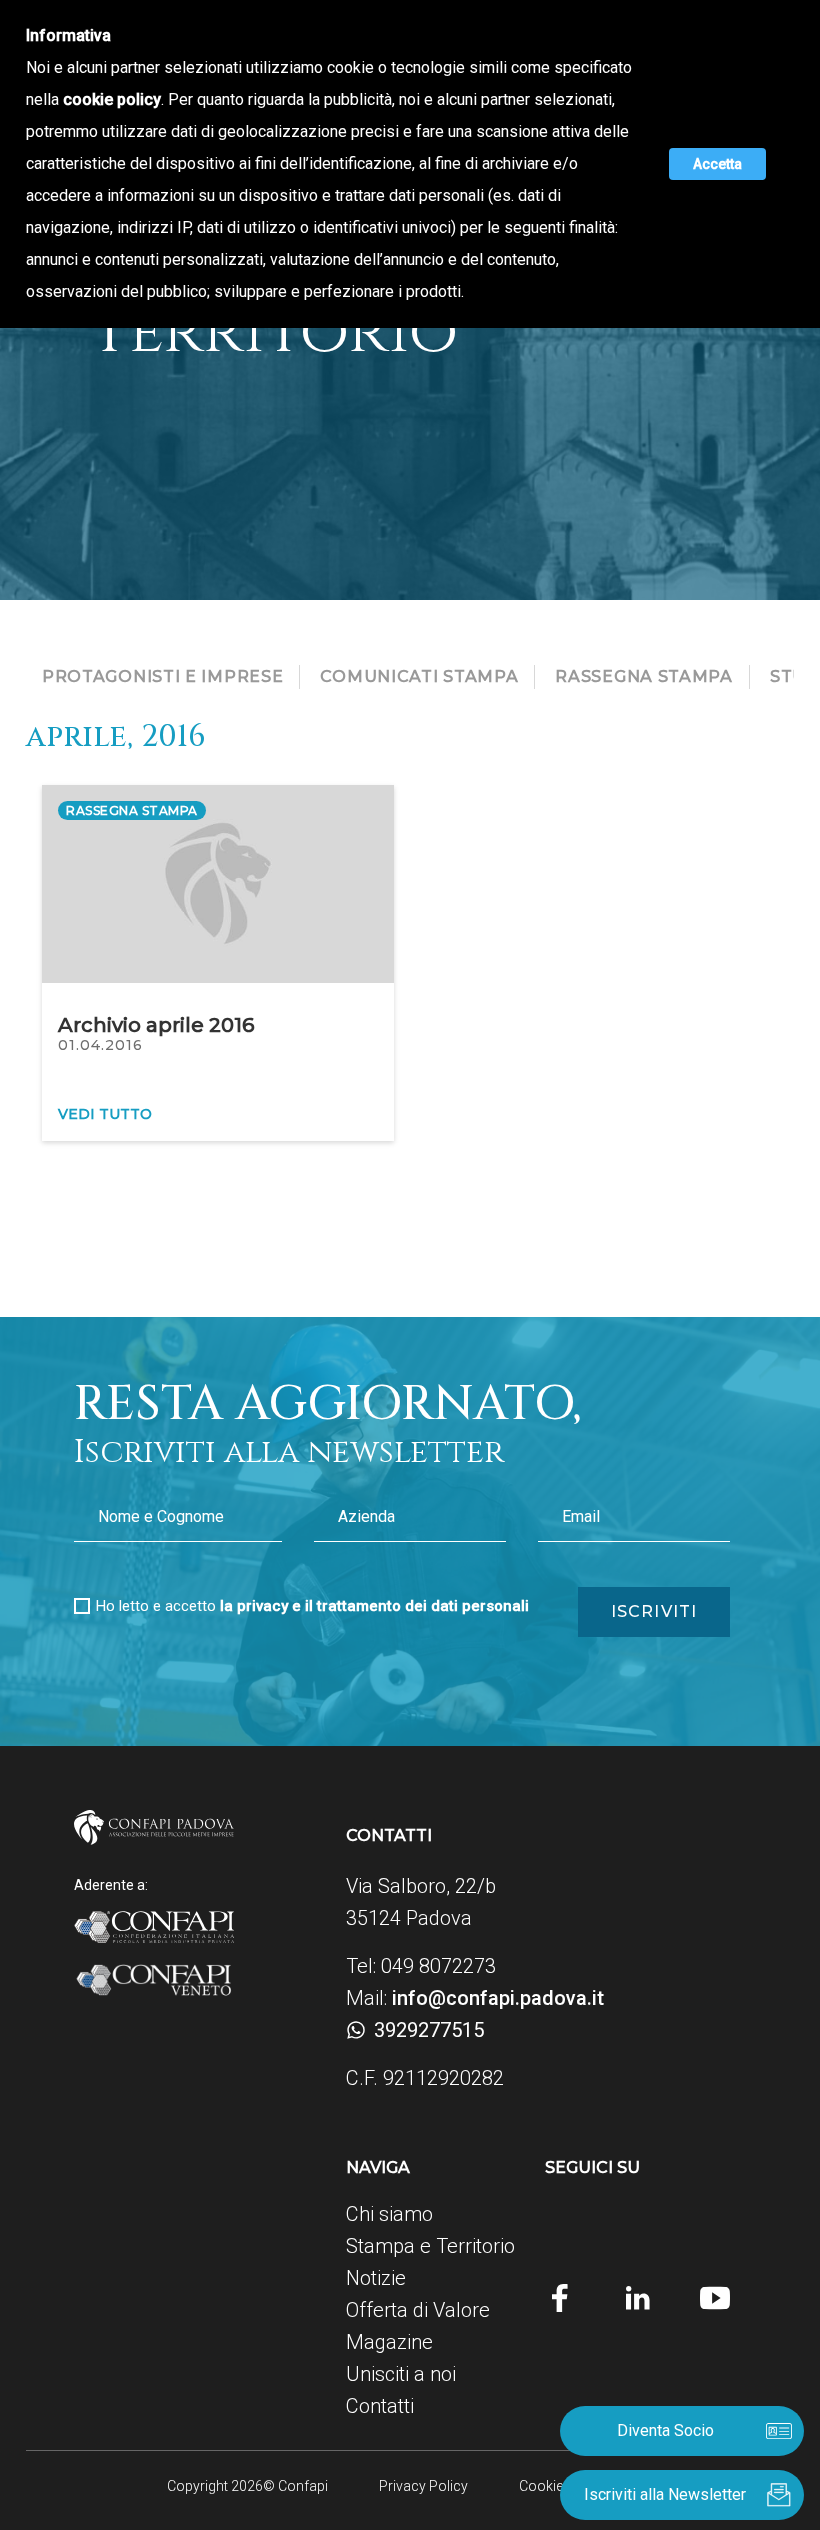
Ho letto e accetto (312, 1606)
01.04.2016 (100, 1045)
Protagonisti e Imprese (162, 676)
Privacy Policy (423, 2486)
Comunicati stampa (419, 676)
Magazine (389, 2342)
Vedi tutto (105, 1114)
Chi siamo (389, 2214)
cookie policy (112, 99)
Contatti (380, 2406)
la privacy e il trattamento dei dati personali (374, 1606)
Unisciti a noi (401, 2374)
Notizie (376, 2278)
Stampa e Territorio (430, 2246)
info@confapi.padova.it (498, 1998)
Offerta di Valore (418, 2310)
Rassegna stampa (644, 676)
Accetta (717, 164)
